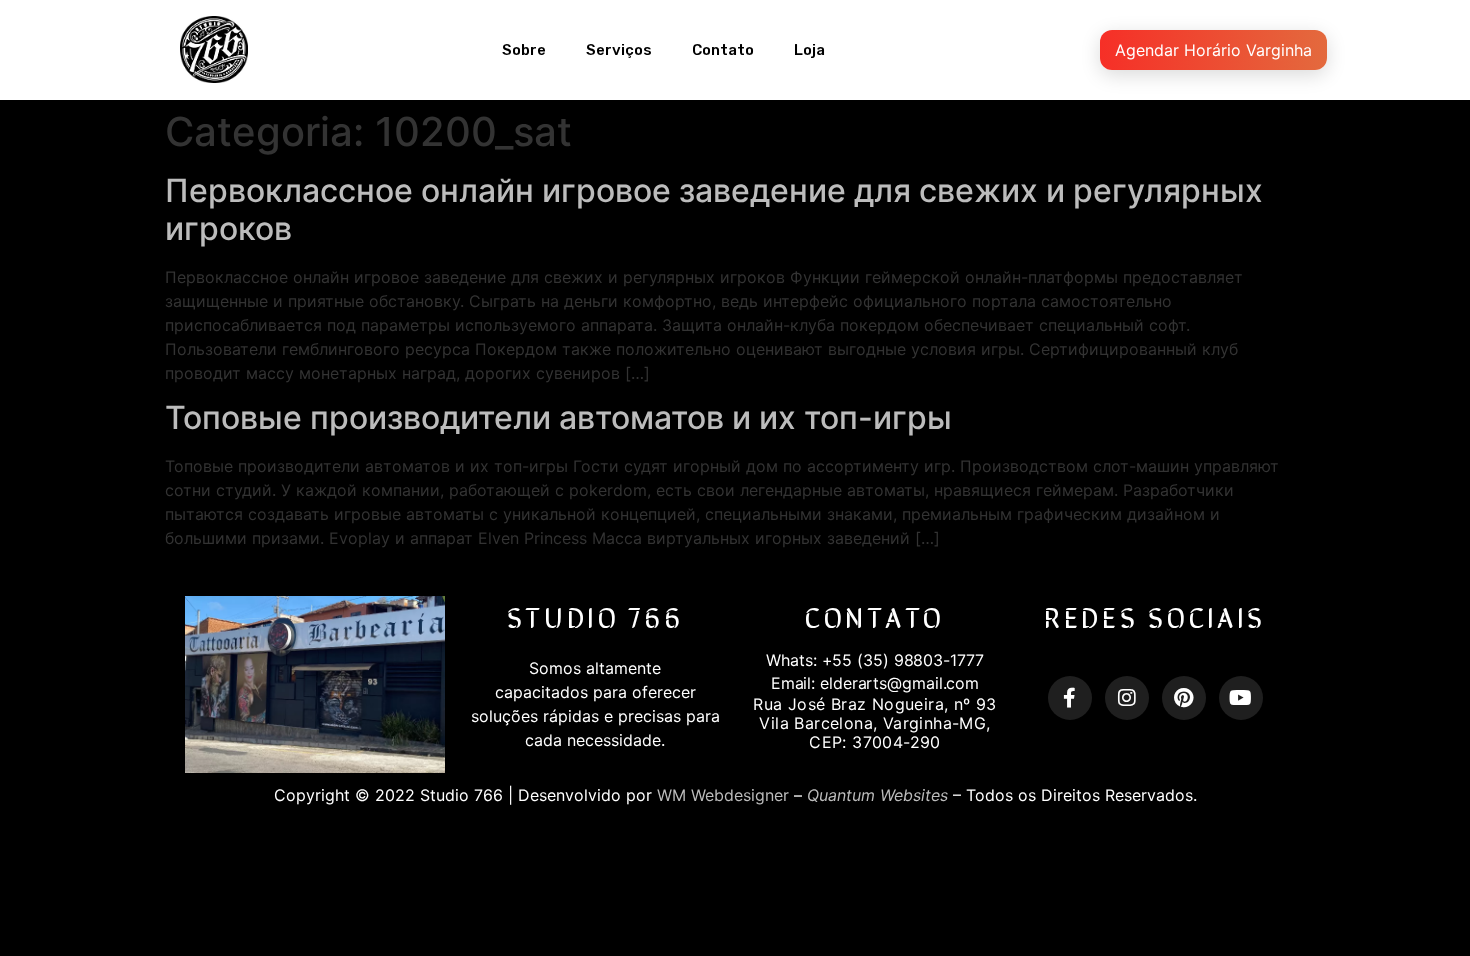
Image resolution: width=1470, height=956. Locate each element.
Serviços (619, 50)
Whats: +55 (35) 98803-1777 (874, 660)
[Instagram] (1127, 698)
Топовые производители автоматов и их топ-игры (558, 417)
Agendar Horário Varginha (1213, 50)
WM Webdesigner (723, 795)
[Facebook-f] (1070, 698)
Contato (723, 50)
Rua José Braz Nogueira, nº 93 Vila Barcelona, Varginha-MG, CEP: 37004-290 (875, 723)
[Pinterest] (1184, 698)
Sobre (524, 50)
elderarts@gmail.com (899, 683)
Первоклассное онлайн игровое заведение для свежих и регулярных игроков (714, 209)
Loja (809, 50)
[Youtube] (1241, 698)
